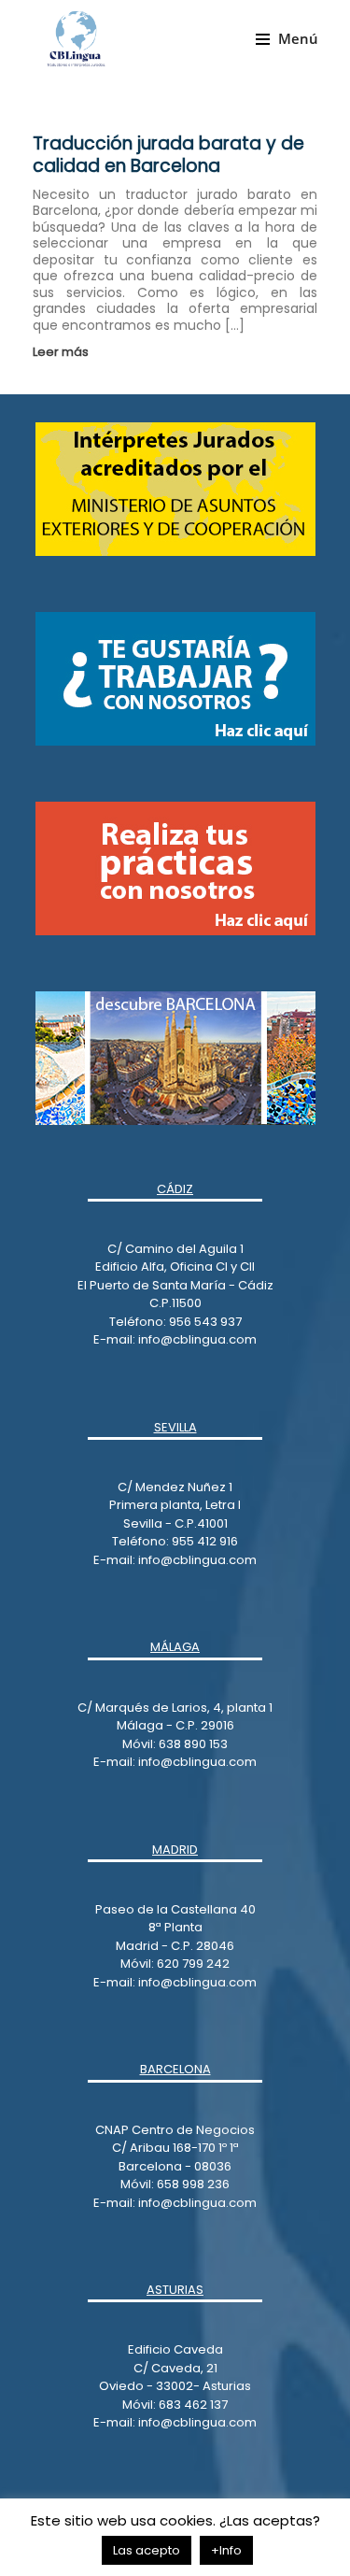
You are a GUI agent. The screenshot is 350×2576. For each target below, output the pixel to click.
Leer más (62, 352)
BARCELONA (175, 2069)
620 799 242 (193, 1964)
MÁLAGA (175, 1647)
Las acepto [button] (147, 2550)
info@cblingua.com (197, 1339)
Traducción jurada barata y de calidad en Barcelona (168, 155)
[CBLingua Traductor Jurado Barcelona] (76, 38)
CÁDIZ (175, 1189)
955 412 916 (205, 1541)
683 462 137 (193, 2405)
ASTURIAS (175, 2290)
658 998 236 (193, 2184)
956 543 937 (205, 1322)
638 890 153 (192, 1744)
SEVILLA (175, 1427)
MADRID (175, 1850)
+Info (226, 2550)
